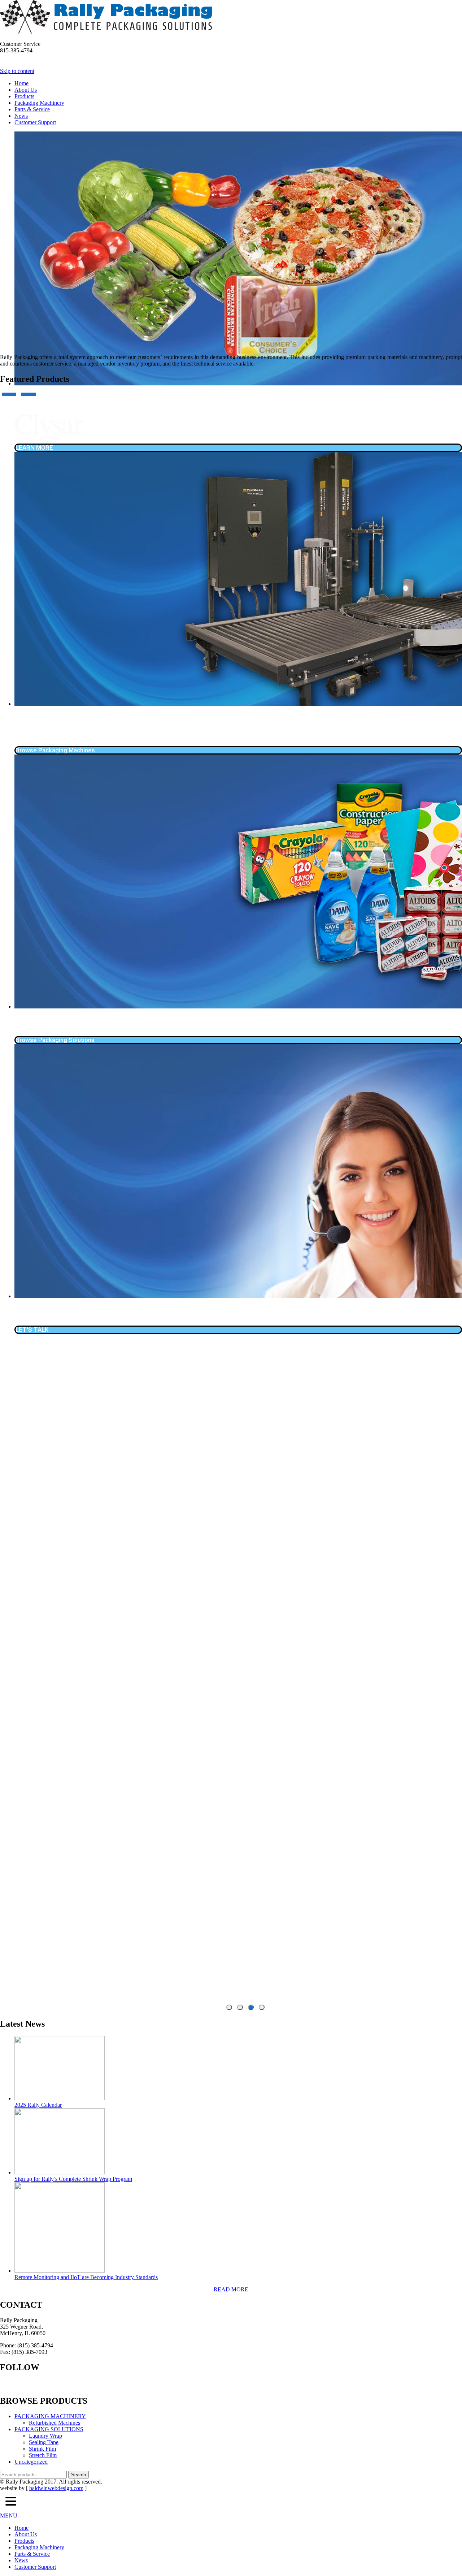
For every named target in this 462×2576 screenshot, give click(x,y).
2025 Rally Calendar (38, 2105)
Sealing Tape (44, 2442)
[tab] (229, 2007)
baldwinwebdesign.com (56, 2488)
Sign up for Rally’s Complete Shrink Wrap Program (73, 2179)
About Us (26, 90)
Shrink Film (42, 2449)
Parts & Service (32, 109)
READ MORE (231, 2289)
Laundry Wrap (45, 2436)
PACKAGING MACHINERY (50, 2416)
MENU (9, 2516)
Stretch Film (43, 2455)
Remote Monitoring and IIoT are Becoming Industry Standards (86, 2277)
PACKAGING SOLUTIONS (49, 2429)
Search (79, 2475)
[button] (11, 2502)
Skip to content (17, 71)
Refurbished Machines (55, 2423)
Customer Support (35, 122)
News (21, 116)
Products (24, 96)
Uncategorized (31, 2462)
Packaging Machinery (39, 103)
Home (21, 83)
